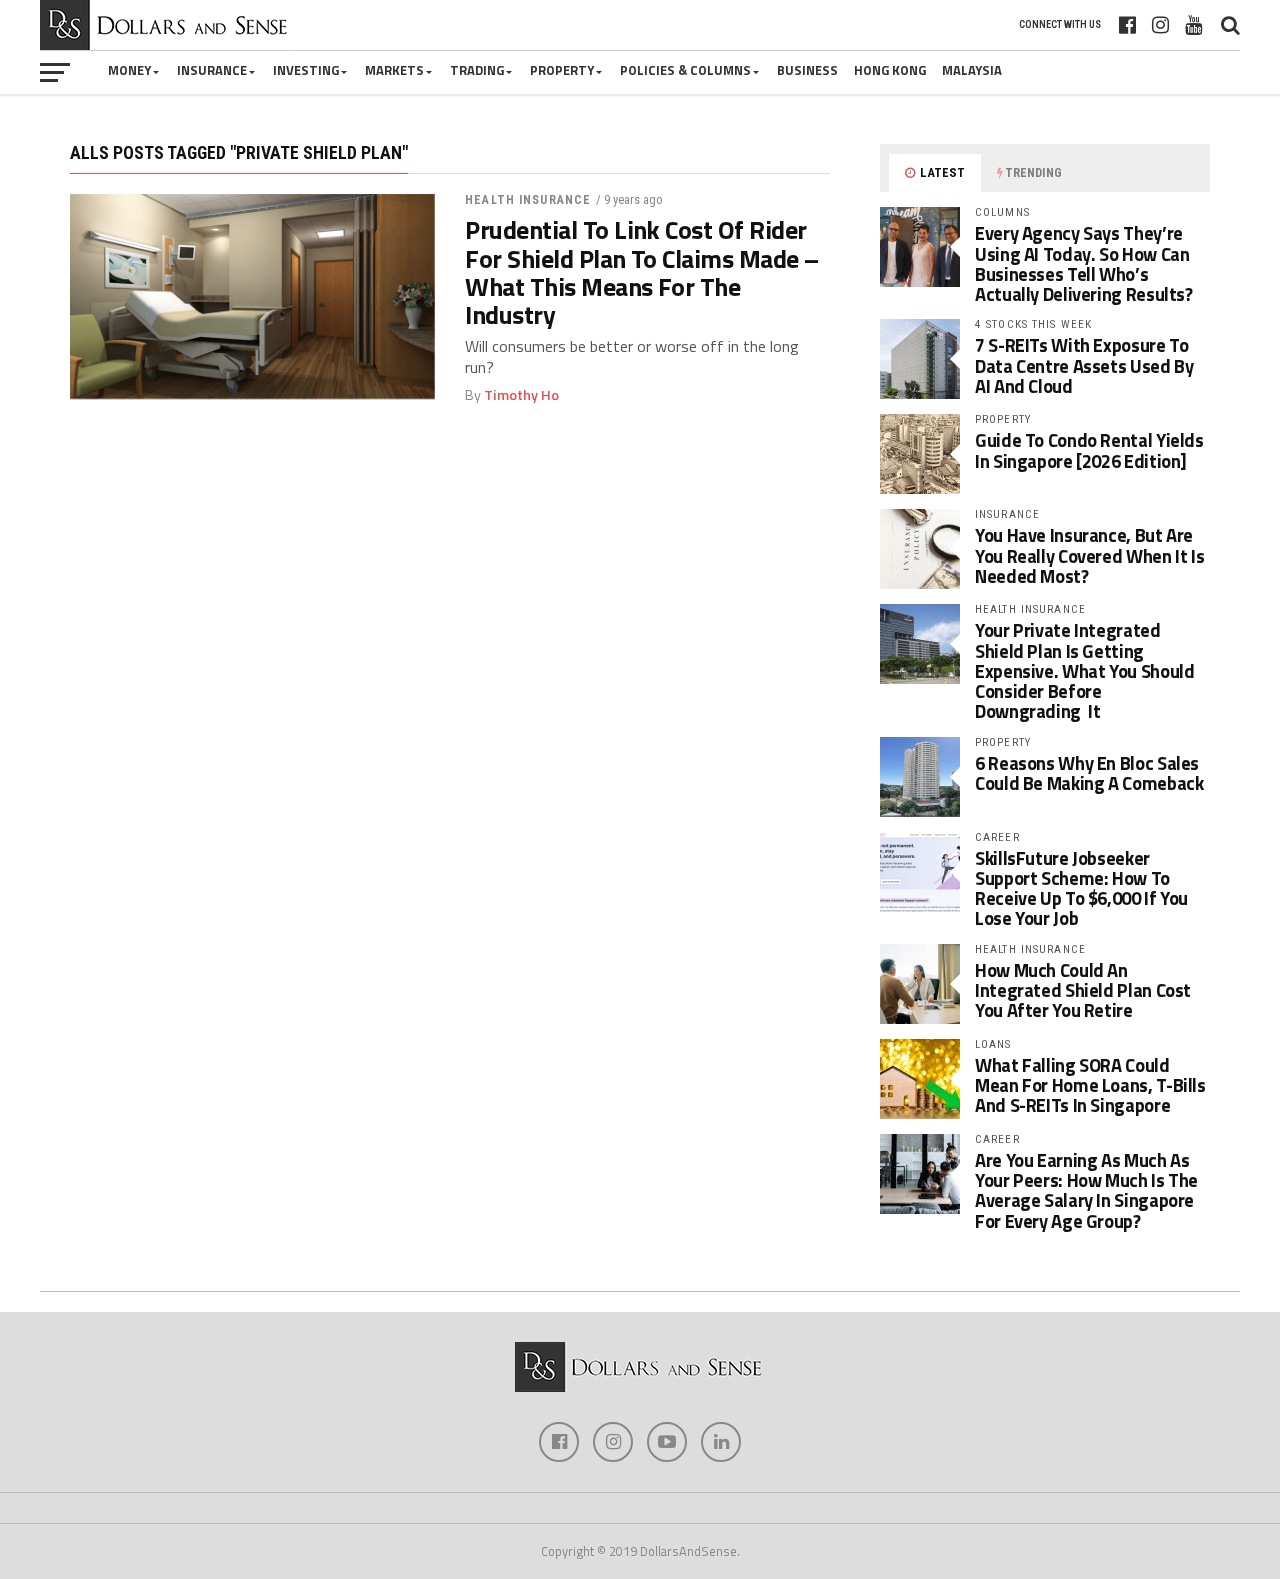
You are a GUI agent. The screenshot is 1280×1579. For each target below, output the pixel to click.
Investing (306, 70)
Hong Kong (890, 70)
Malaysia (972, 70)
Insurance (212, 70)
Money (129, 70)
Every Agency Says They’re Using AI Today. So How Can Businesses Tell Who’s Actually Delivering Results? (1084, 263)
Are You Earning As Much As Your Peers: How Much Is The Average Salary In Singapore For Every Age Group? (1086, 1190)
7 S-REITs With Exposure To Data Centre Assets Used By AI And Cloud (1084, 365)
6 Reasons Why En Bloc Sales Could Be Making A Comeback (1089, 773)
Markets (394, 70)
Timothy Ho (521, 395)
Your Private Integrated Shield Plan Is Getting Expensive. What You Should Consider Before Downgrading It (1084, 670)
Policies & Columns (685, 70)
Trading (477, 70)
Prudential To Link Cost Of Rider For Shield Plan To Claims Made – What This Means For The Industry (642, 272)
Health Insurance (528, 200)
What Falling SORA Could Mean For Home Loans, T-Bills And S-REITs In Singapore (1090, 1085)
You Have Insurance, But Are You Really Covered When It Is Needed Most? (1089, 555)
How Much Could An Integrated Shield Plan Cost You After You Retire (1083, 990)
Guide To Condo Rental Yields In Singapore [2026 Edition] (1089, 450)
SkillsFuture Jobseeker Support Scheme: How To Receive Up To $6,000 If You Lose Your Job (1081, 888)
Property (562, 70)
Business (807, 70)
